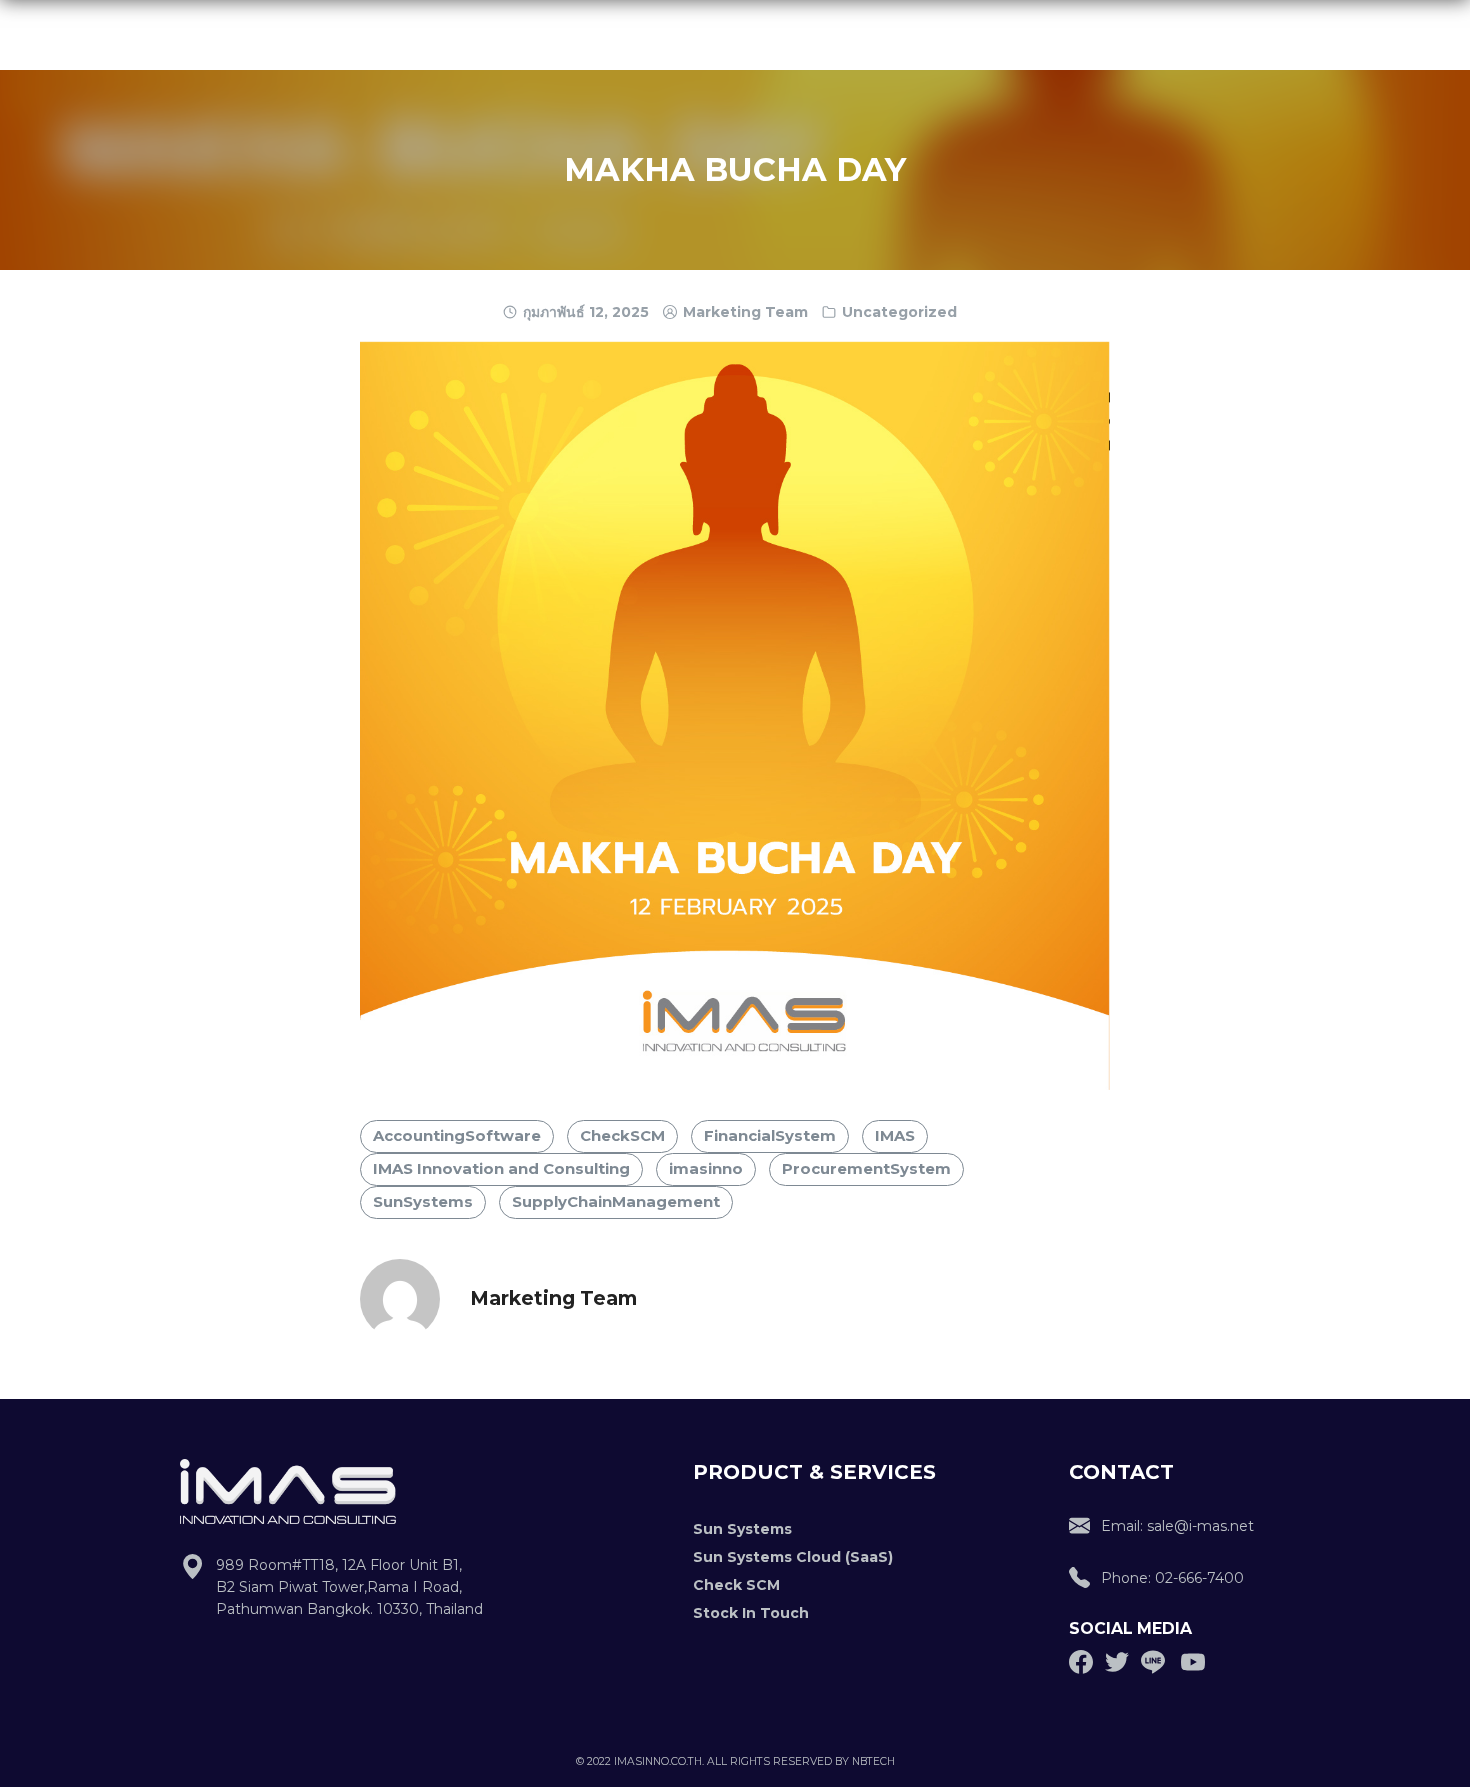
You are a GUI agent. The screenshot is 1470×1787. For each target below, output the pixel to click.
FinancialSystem (770, 1136)
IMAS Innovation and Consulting (501, 1169)
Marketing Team (745, 312)
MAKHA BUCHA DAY (735, 169)
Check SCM (736, 1585)
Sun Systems (742, 1529)
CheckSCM (622, 1136)
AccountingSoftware (457, 1136)
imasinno (706, 1169)
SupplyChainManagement (616, 1202)
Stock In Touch (751, 1613)
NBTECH (873, 1761)
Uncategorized (899, 312)
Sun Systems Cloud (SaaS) (793, 1557)
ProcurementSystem (866, 1169)
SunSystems (423, 1202)
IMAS (895, 1136)
